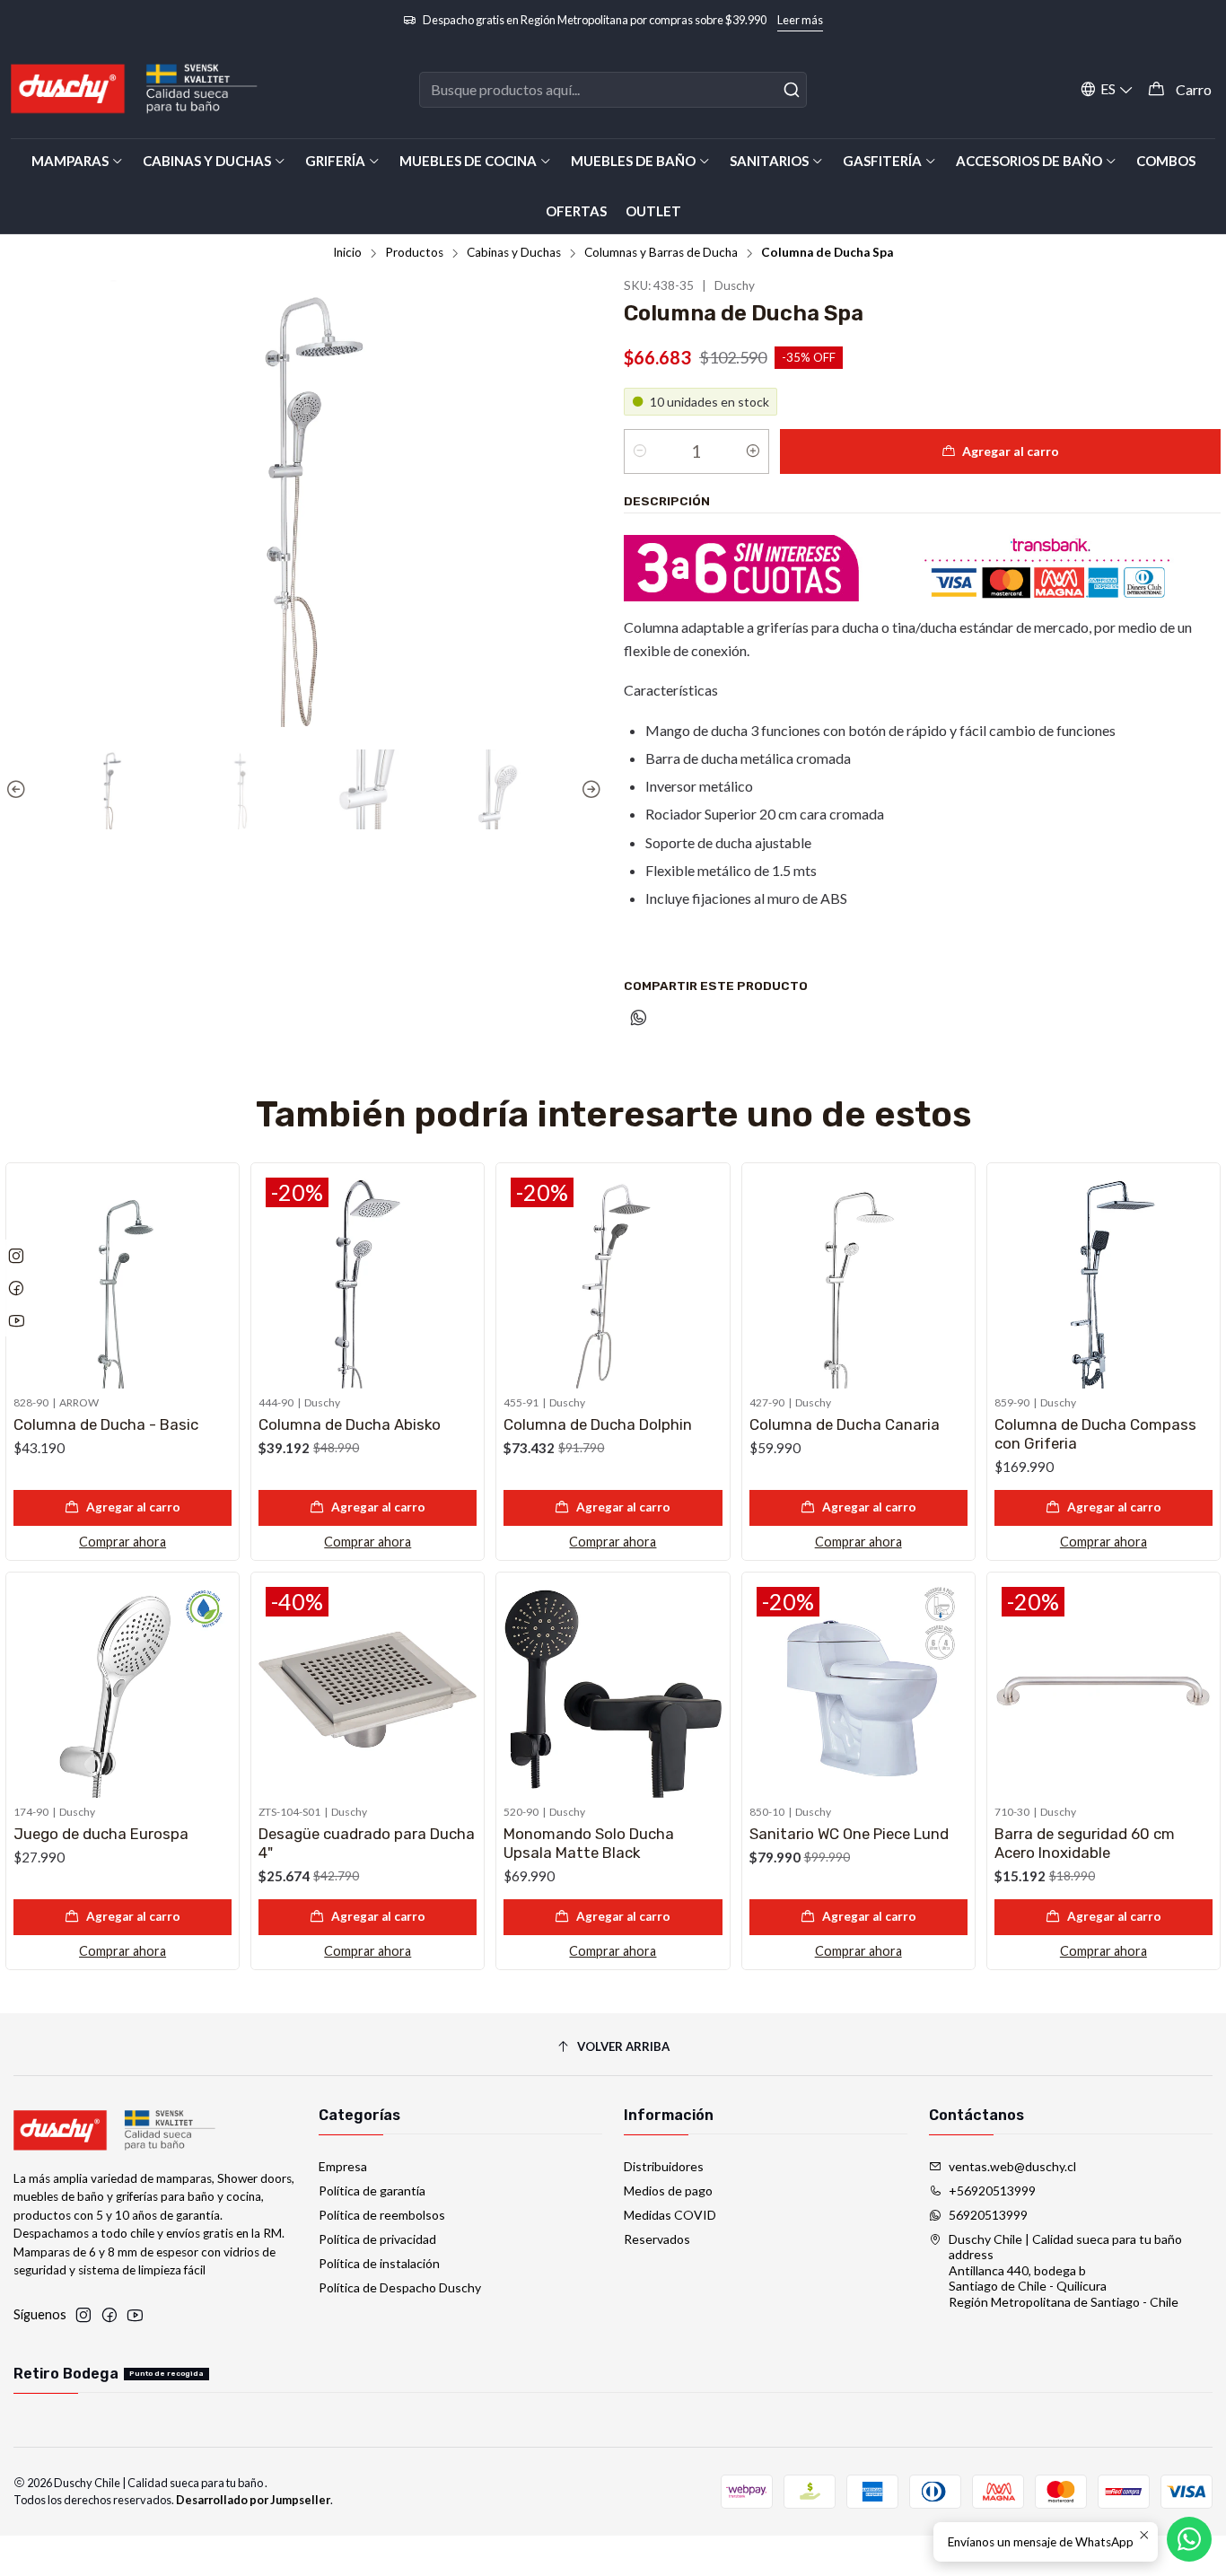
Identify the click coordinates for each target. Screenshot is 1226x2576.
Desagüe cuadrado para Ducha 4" (367, 1843)
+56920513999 (992, 2190)
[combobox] (613, 90)
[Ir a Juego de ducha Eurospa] (123, 1689)
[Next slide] (589, 790)
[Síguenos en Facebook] (109, 2315)
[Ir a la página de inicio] (135, 89)
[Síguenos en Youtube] (135, 2315)
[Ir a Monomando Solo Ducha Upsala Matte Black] (613, 1689)
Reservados (657, 2239)
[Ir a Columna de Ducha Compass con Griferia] (1103, 1279)
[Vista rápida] (217, 1276)
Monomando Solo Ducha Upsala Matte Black (589, 1843)
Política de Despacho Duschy (400, 2287)
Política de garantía (372, 2190)
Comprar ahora (123, 1542)
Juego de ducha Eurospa (101, 1834)
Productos (414, 253)
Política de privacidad (377, 2239)
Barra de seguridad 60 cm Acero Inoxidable (1085, 1843)
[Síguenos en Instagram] (83, 2315)
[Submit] (792, 90)
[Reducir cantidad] (640, 451)
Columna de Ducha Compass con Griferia (1095, 1434)
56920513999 (988, 2215)
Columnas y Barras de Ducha (661, 253)
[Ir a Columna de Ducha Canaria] (858, 1279)
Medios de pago (668, 2190)
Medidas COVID (670, 2215)
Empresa (343, 2166)
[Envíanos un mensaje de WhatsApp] (1189, 2539)
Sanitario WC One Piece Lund (849, 1834)
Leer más (800, 20)
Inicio (347, 253)
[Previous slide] (19, 790)
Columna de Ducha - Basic (106, 1424)
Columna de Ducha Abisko (350, 1424)
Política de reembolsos (382, 2215)
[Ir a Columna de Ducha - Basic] (123, 1279)
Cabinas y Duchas (514, 253)
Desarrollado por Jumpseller (253, 2500)
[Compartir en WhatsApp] (639, 1019)
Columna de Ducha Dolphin (598, 1424)
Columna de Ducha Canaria (845, 1424)
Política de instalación (379, 2263)
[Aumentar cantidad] (753, 451)
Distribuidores (664, 2166)
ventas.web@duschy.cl (1012, 2166)
